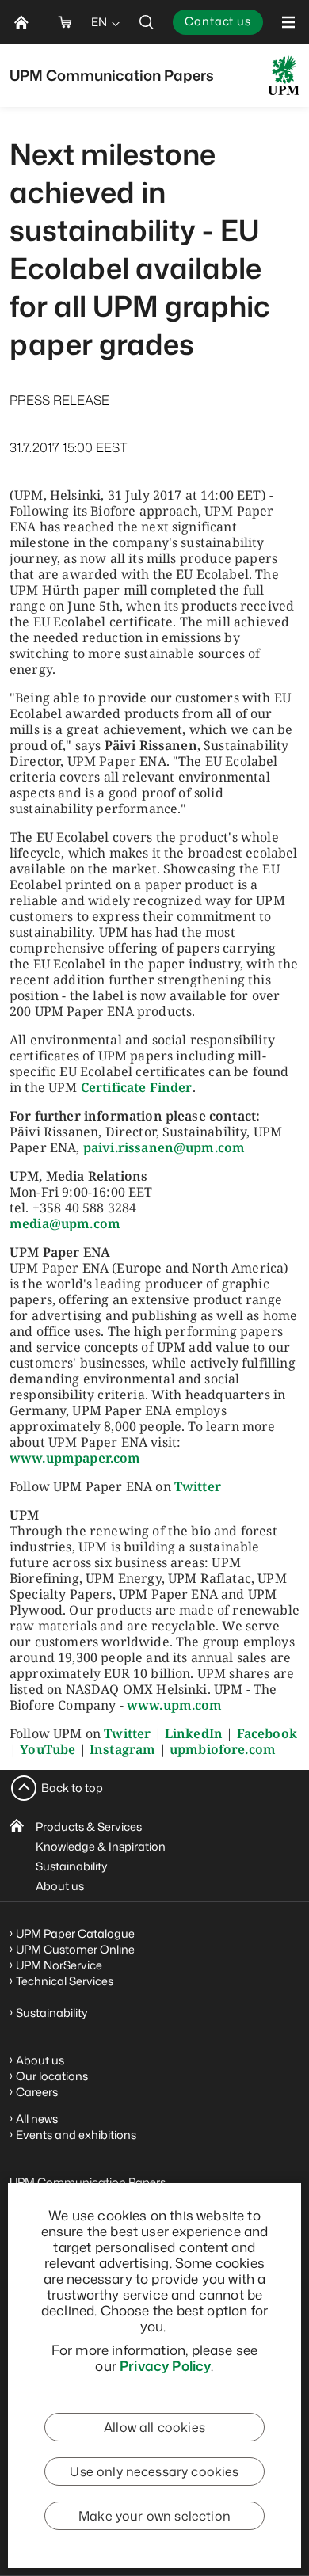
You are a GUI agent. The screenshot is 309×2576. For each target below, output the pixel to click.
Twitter (198, 1486)
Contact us (218, 21)
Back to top (72, 1788)
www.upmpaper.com (75, 1458)
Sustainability (72, 1866)
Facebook (267, 1733)
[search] (147, 22)
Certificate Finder (137, 1087)
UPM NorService (59, 1965)
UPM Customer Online (75, 1949)
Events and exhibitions (76, 2135)
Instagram (122, 1749)
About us (60, 1886)
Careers (37, 2092)
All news (37, 2119)
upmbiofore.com (223, 1749)
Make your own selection (154, 2516)
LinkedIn (194, 1733)
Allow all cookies (154, 2427)
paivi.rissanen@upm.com (164, 1147)
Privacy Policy (165, 2365)
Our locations (52, 2076)
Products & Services (89, 1826)
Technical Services (65, 1981)
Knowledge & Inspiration (101, 1846)
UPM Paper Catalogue (75, 1933)
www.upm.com (175, 1705)
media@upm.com (65, 1223)
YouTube (48, 1749)
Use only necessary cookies (154, 2471)
